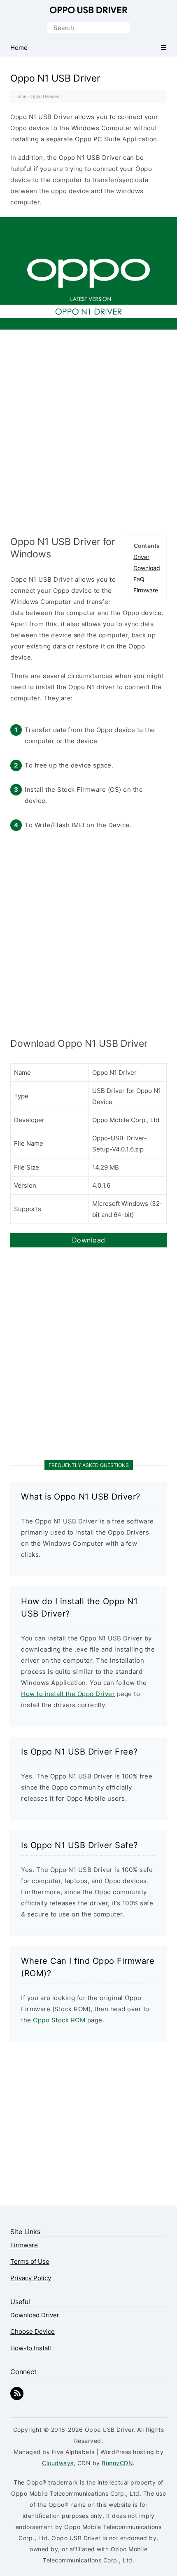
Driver (141, 557)
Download (147, 568)
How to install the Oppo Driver (68, 1694)
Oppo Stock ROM (59, 2020)
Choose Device (33, 2332)
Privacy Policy (31, 2278)
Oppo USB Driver (88, 10)
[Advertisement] (88, 431)
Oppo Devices (45, 96)
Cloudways (58, 2463)
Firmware (146, 590)
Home (20, 96)
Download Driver (35, 2315)
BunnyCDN (117, 2463)
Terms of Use (30, 2261)
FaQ (139, 579)
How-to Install (31, 2348)
